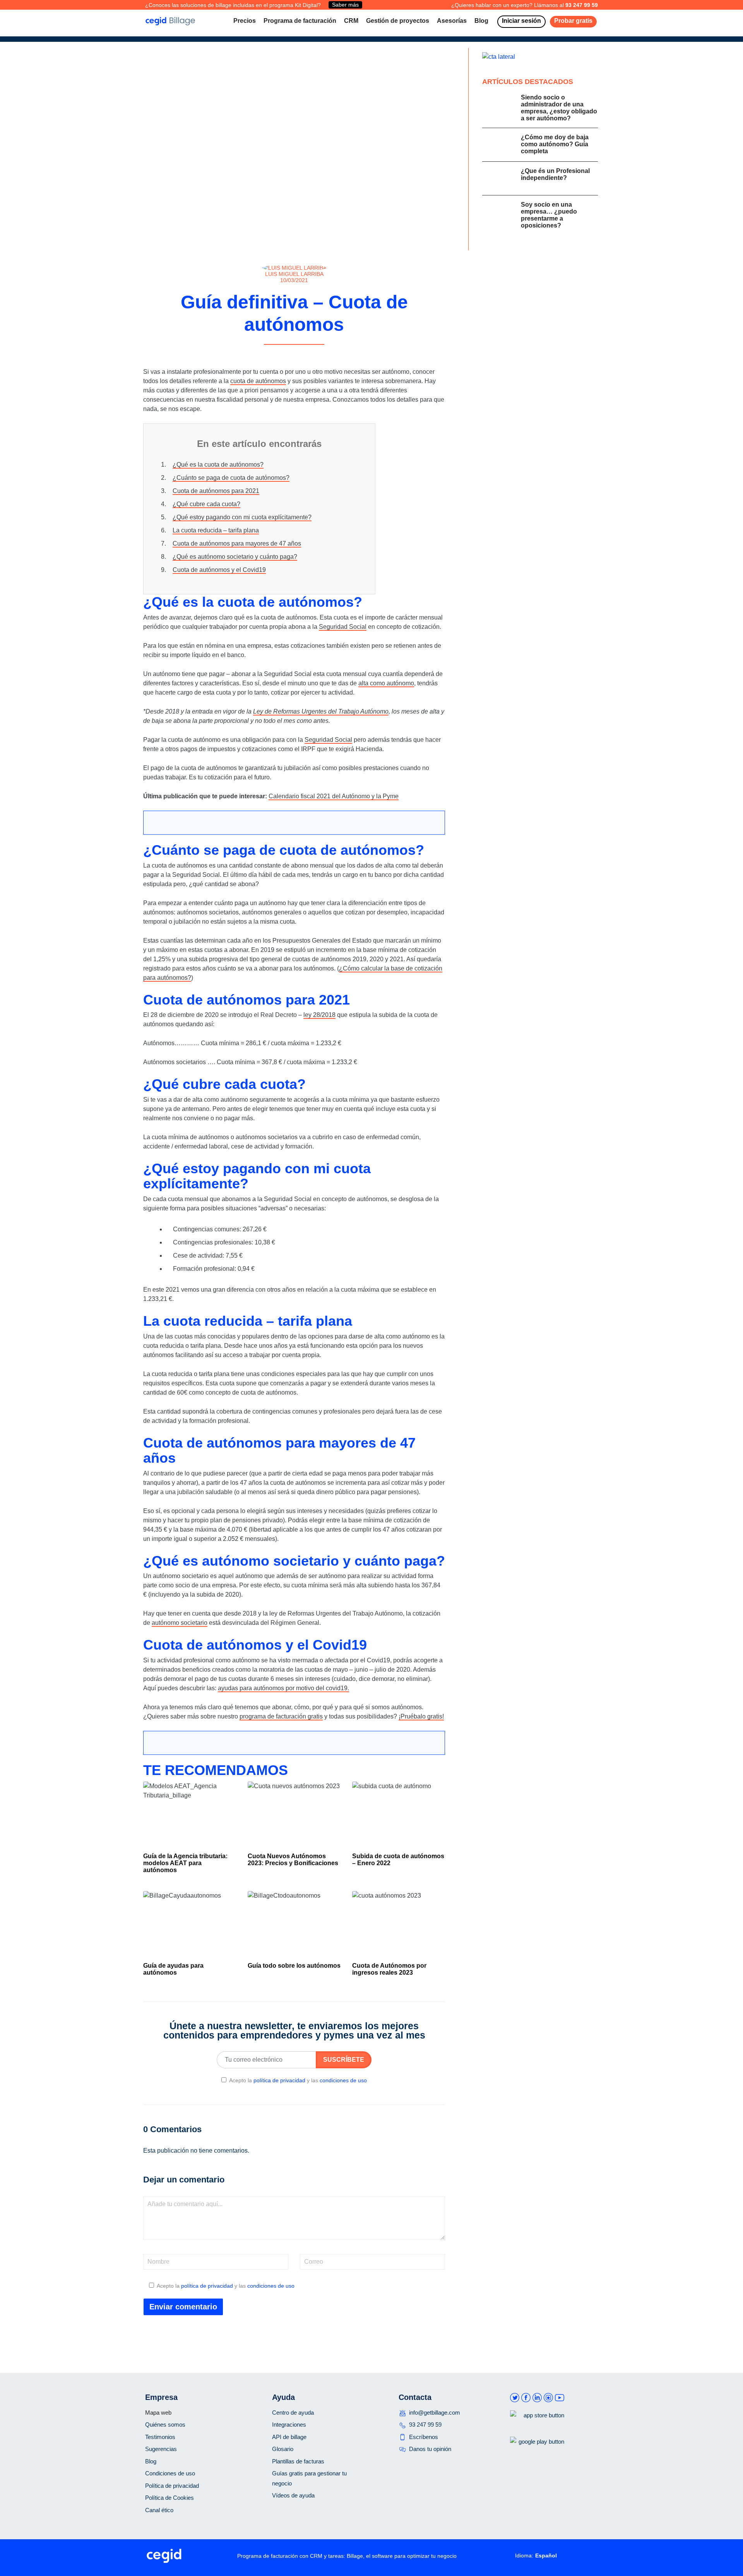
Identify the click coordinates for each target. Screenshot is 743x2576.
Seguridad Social (343, 627)
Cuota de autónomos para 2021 (216, 491)
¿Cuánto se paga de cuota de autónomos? (231, 478)
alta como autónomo (386, 683)
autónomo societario (180, 1623)
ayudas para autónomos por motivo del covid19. (283, 1688)
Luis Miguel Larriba (294, 274)
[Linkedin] (307, 353)
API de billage (289, 2437)
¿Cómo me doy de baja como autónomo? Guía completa (555, 144)
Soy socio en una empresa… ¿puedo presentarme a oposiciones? (549, 215)
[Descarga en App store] (537, 2428)
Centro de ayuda (293, 2413)
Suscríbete (344, 2060)
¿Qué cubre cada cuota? (206, 504)
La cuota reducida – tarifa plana (216, 530)
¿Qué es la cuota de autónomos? (218, 465)
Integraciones (289, 2425)
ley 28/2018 (319, 1015)
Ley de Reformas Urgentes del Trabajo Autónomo (321, 711)
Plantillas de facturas (298, 2461)
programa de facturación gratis (281, 1716)
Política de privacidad (172, 2486)
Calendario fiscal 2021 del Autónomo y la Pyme (334, 796)
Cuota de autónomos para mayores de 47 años (237, 543)
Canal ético (159, 2510)
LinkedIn (537, 2398)
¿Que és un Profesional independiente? (555, 174)
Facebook (526, 2398)
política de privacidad (279, 2080)
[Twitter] (297, 353)
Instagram (548, 2398)
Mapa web (158, 2413)
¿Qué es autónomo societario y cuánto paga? (235, 557)
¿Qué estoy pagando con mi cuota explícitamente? (242, 517)
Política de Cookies (169, 2498)
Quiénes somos (165, 2425)
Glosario (283, 2449)
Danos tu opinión (430, 2449)
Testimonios (160, 2437)
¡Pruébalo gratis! (421, 1716)
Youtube (560, 2398)
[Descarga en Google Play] (537, 2454)
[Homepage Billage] (170, 21)
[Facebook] (286, 353)
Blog (151, 2461)
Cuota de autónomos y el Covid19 (219, 570)
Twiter (515, 2398)
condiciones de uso (343, 2080)
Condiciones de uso (170, 2473)
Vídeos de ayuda (293, 2495)
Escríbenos (424, 2437)
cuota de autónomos (258, 381)
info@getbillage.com (435, 2413)
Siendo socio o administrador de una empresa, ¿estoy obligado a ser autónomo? (559, 108)
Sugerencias (161, 2449)
